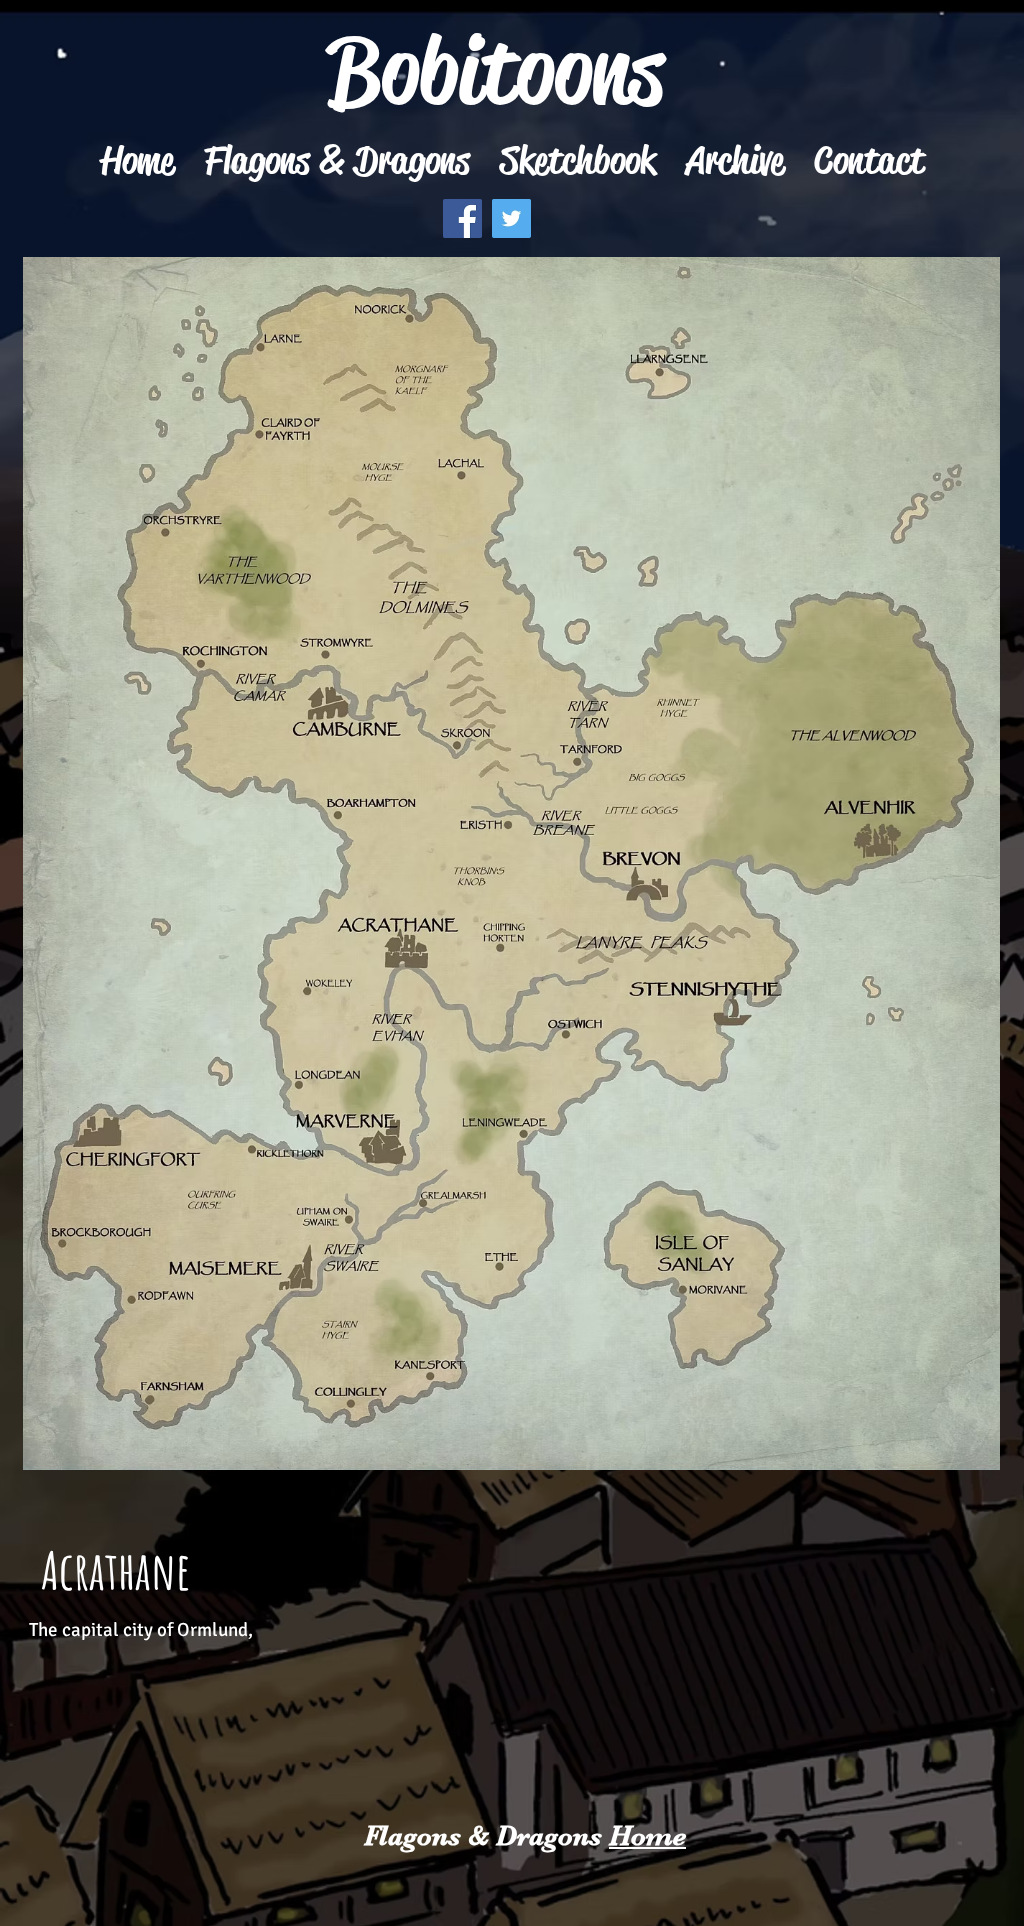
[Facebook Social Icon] (462, 218)
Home (647, 1836)
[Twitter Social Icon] (511, 218)
